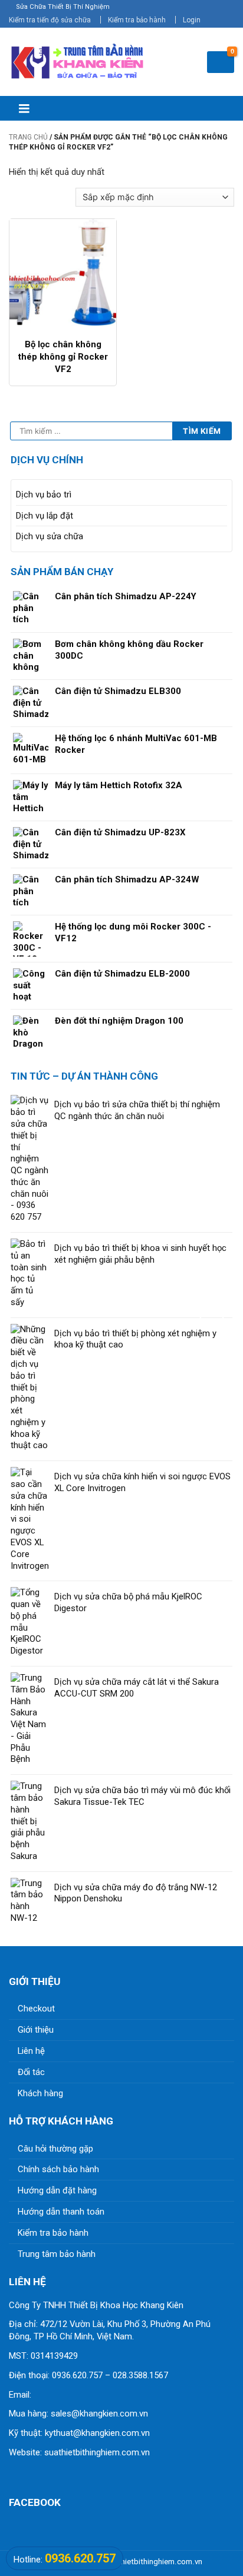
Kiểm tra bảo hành (137, 20)
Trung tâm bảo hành (57, 2254)
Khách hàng (40, 2093)
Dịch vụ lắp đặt (45, 516)
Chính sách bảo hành (58, 2169)
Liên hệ (31, 2051)
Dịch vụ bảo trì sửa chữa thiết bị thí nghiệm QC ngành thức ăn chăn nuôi (137, 1110)
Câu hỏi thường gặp (55, 2149)
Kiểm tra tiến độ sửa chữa (50, 20)
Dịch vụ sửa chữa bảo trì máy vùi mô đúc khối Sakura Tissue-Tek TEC (142, 1796)
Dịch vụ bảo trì (44, 494)
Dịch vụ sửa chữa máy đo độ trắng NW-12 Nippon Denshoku (136, 1893)
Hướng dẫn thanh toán (61, 2212)
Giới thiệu (36, 2030)
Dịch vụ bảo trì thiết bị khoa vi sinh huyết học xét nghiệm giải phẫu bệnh (140, 1254)
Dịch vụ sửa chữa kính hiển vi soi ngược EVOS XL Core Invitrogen (142, 1482)
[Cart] (221, 62)
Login (192, 20)
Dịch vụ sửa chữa (50, 536)
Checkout (36, 2009)
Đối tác (31, 2072)
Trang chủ (28, 137)
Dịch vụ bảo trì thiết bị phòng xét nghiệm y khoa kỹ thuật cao (135, 1339)
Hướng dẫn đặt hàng (57, 2190)
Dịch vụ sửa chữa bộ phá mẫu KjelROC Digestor (128, 1602)
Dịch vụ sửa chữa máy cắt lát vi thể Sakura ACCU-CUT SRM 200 (137, 1688)
